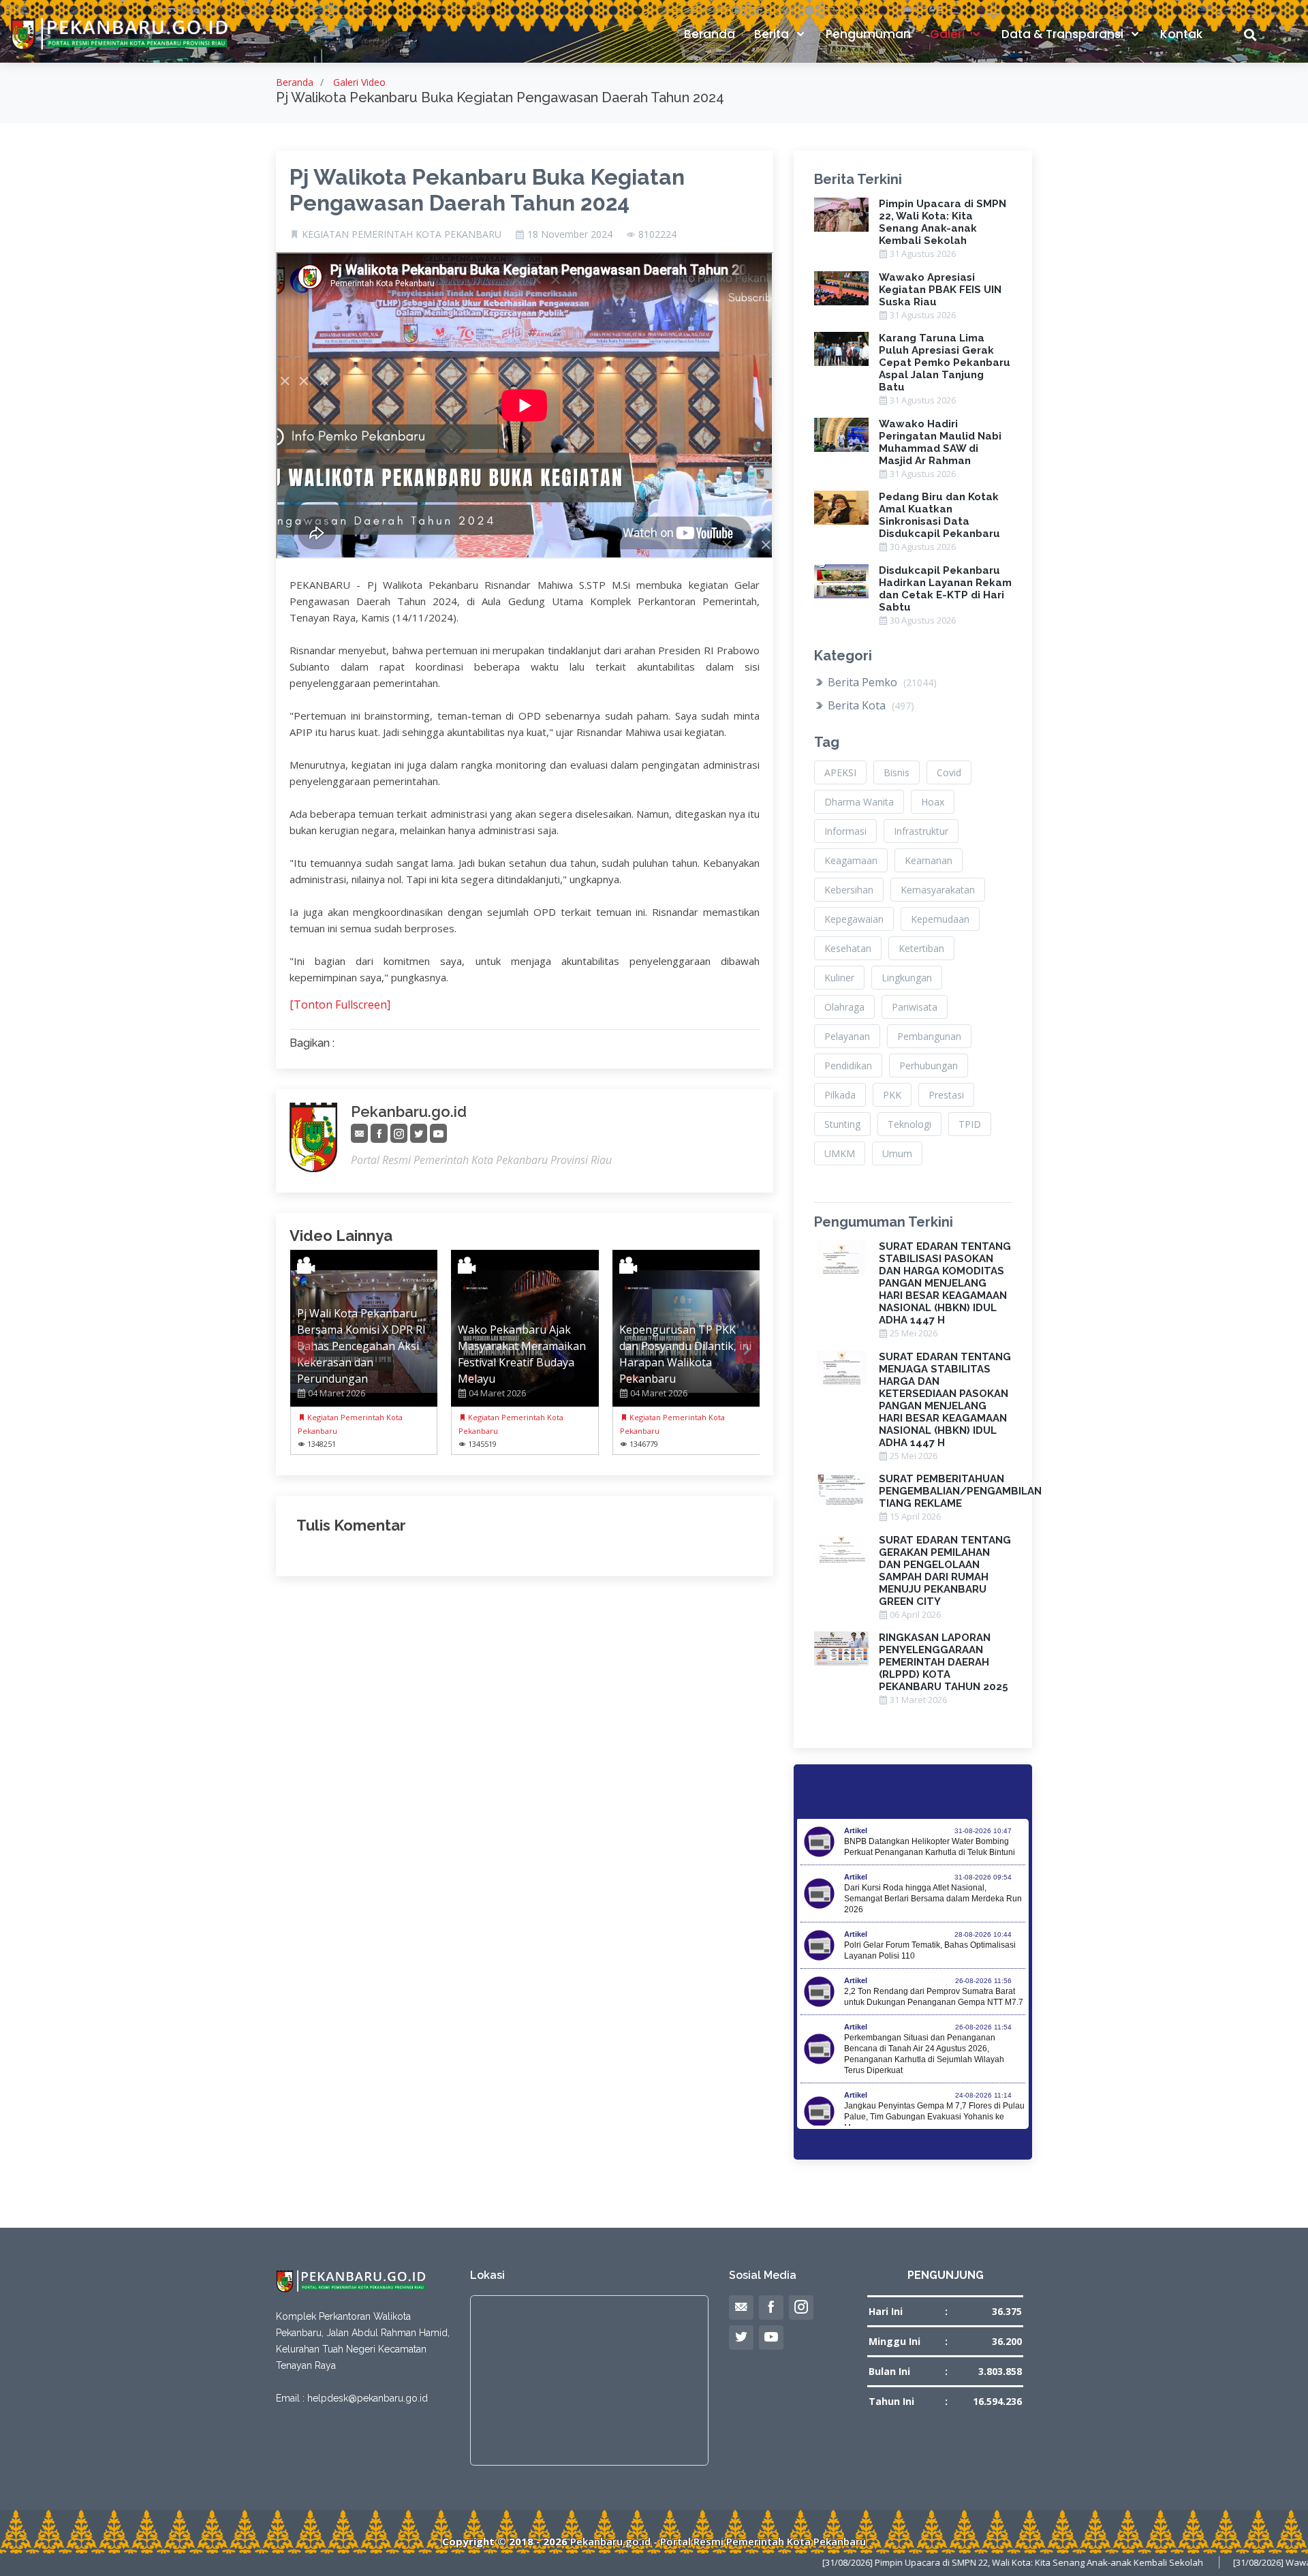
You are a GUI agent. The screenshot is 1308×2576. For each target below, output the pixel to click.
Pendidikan (848, 1065)
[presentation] (302, 1349)
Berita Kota (870, 705)
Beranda (710, 34)
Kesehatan (848, 948)
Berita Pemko (881, 682)
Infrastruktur (921, 831)
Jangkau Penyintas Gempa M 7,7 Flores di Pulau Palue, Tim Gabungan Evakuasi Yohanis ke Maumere (934, 2117)
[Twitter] (419, 1134)
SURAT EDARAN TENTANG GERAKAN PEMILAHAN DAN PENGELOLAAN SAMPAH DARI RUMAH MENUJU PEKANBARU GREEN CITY (945, 1571)
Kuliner (839, 978)
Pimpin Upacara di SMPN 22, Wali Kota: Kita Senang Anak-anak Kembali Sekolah (943, 222)
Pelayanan (847, 1036)
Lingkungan (907, 978)
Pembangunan (929, 1036)
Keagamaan (851, 860)
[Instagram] (399, 1134)
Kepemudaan (940, 919)
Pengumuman (868, 34)
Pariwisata (915, 1007)
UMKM (840, 1153)
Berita (773, 34)
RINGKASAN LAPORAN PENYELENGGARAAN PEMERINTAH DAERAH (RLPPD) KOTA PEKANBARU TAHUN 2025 (944, 1662)
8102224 (657, 234)
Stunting (842, 1124)
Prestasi (946, 1095)
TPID (970, 1124)
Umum (897, 1153)
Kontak (1181, 34)
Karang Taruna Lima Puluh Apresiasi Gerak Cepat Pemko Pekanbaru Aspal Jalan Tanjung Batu (945, 363)
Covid (949, 772)
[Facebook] (379, 1134)
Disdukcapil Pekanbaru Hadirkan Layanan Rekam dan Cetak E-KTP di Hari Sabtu (945, 589)
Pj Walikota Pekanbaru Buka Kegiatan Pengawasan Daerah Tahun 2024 (487, 190)
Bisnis (897, 772)
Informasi (845, 831)
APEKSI (840, 772)
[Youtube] (438, 1134)
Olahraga (844, 1007)
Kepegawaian (854, 919)
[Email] (359, 1134)
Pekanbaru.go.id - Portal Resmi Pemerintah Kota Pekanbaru (718, 2541)
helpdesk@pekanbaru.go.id (368, 2398)
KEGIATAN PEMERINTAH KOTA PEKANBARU (402, 234)
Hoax (933, 802)
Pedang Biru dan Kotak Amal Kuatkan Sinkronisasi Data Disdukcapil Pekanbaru (939, 515)
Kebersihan (849, 890)
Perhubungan (929, 1065)
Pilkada (840, 1095)
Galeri (949, 34)
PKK (892, 1095)
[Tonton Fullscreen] (340, 1005)
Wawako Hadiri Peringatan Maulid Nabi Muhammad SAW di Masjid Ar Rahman (940, 442)
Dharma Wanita (859, 802)
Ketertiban (921, 948)
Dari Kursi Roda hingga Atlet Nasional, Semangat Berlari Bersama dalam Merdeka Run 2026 (933, 1899)
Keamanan (929, 860)
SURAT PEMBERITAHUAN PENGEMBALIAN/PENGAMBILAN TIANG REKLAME (960, 1491)
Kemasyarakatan (938, 890)
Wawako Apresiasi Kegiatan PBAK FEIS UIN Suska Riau (940, 290)
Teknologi (909, 1124)
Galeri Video (359, 82)
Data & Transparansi (1064, 34)
